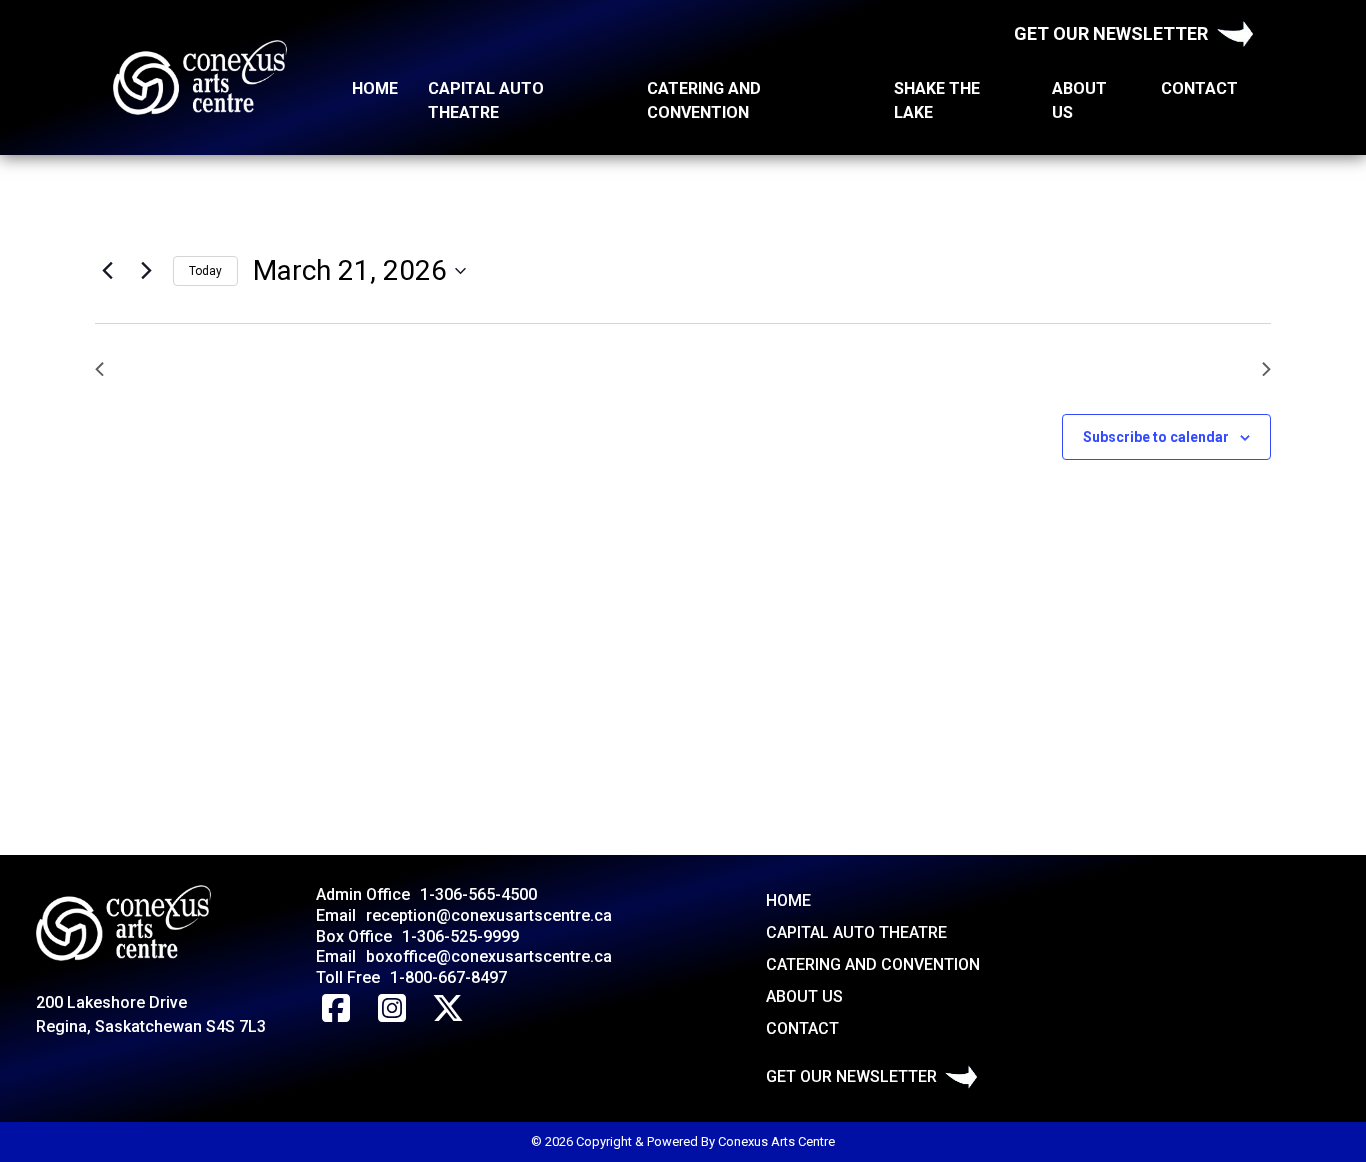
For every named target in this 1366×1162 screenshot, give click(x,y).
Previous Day (166, 368)
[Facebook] (336, 1009)
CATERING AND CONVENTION (704, 100)
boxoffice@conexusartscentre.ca (489, 956)
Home (375, 88)
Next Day (1215, 368)
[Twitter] (448, 1009)
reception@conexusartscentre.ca (489, 915)
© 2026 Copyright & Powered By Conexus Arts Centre (683, 1141)
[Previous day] (107, 271)
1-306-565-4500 (478, 894)
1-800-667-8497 (448, 977)
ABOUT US (1079, 100)
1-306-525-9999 (460, 936)
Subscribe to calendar (1156, 437)
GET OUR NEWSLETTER (1111, 33)
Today (205, 271)
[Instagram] (392, 1009)
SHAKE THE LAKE (937, 100)
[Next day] (146, 271)
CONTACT (1199, 88)
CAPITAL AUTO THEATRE (486, 100)
